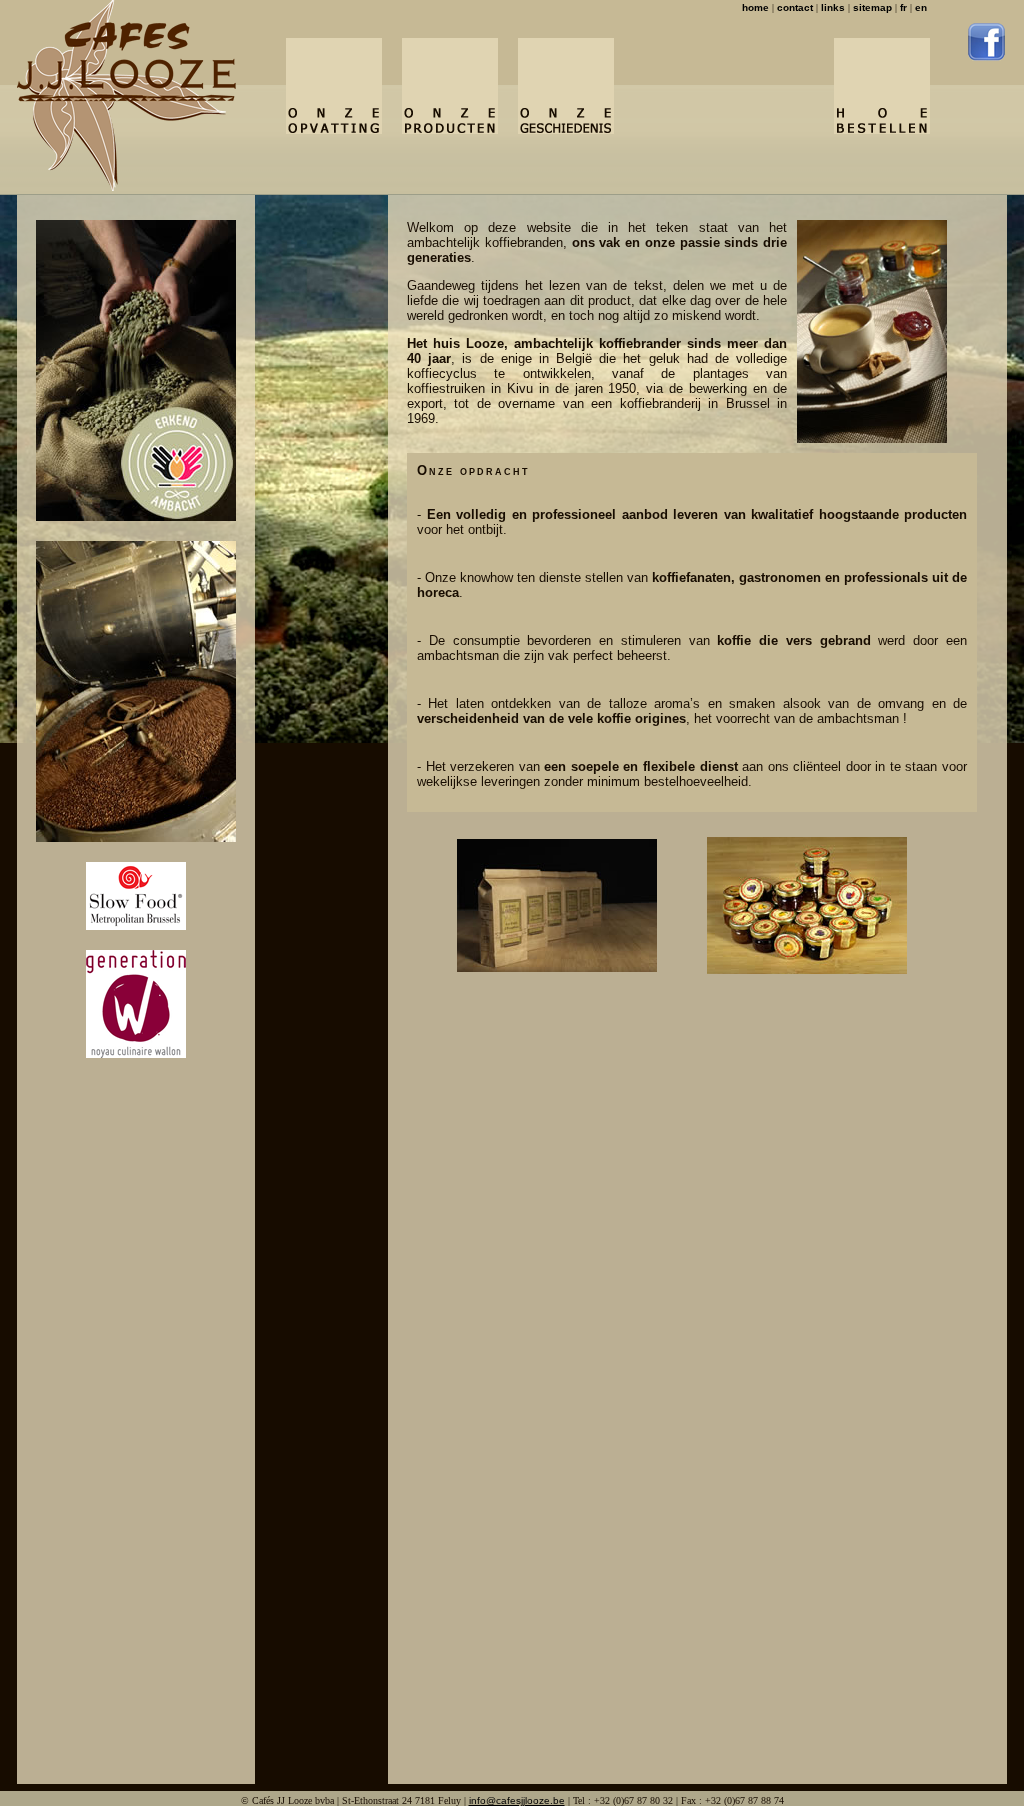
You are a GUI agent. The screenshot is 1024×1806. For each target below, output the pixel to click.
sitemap (872, 7)
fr (903, 7)
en (921, 7)
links (833, 7)
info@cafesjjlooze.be (517, 1800)
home (755, 7)
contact (795, 7)
